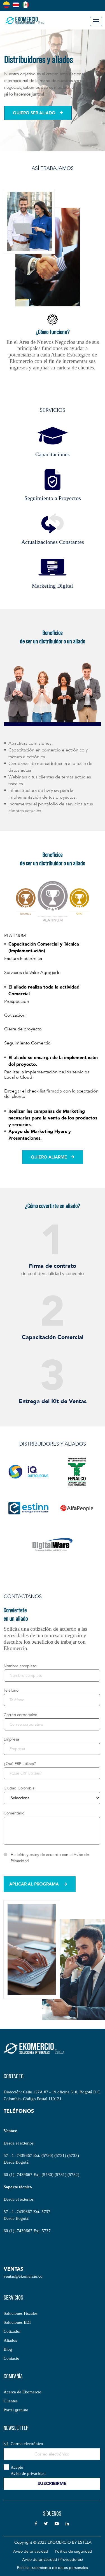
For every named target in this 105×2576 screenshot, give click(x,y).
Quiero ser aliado (34, 113)
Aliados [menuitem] (10, 2340)
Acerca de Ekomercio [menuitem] (23, 2392)
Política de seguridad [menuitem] (73, 2551)
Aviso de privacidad (28, 2473)
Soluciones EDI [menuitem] (17, 2322)
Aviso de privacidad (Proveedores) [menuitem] (53, 2560)
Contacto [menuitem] (11, 2358)
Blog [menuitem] (8, 2349)
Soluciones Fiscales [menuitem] (21, 2313)
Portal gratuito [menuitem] (16, 2410)
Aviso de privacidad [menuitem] (31, 2551)
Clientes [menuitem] (11, 2401)
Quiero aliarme (49, 1157)
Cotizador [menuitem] (12, 2331)
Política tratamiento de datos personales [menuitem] (53, 2568)
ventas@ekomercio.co (23, 2276)
